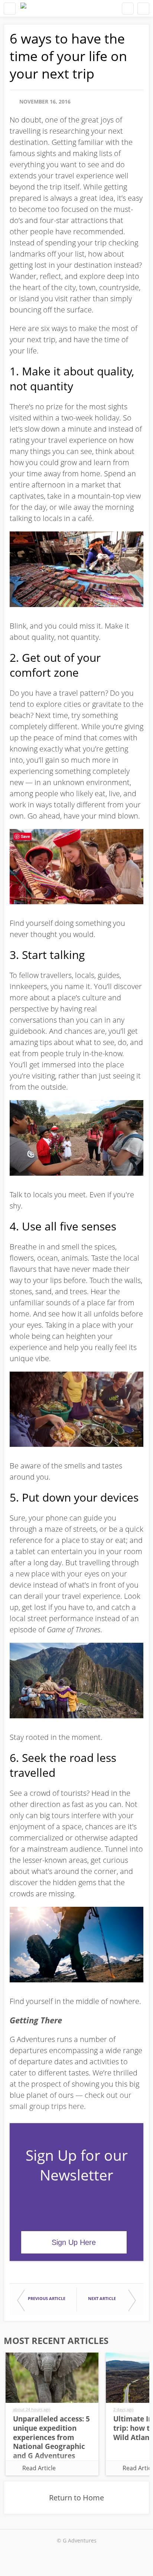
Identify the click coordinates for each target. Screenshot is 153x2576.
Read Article (39, 2468)
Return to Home (76, 2498)
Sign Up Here (74, 2242)
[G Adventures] (23, 8)
